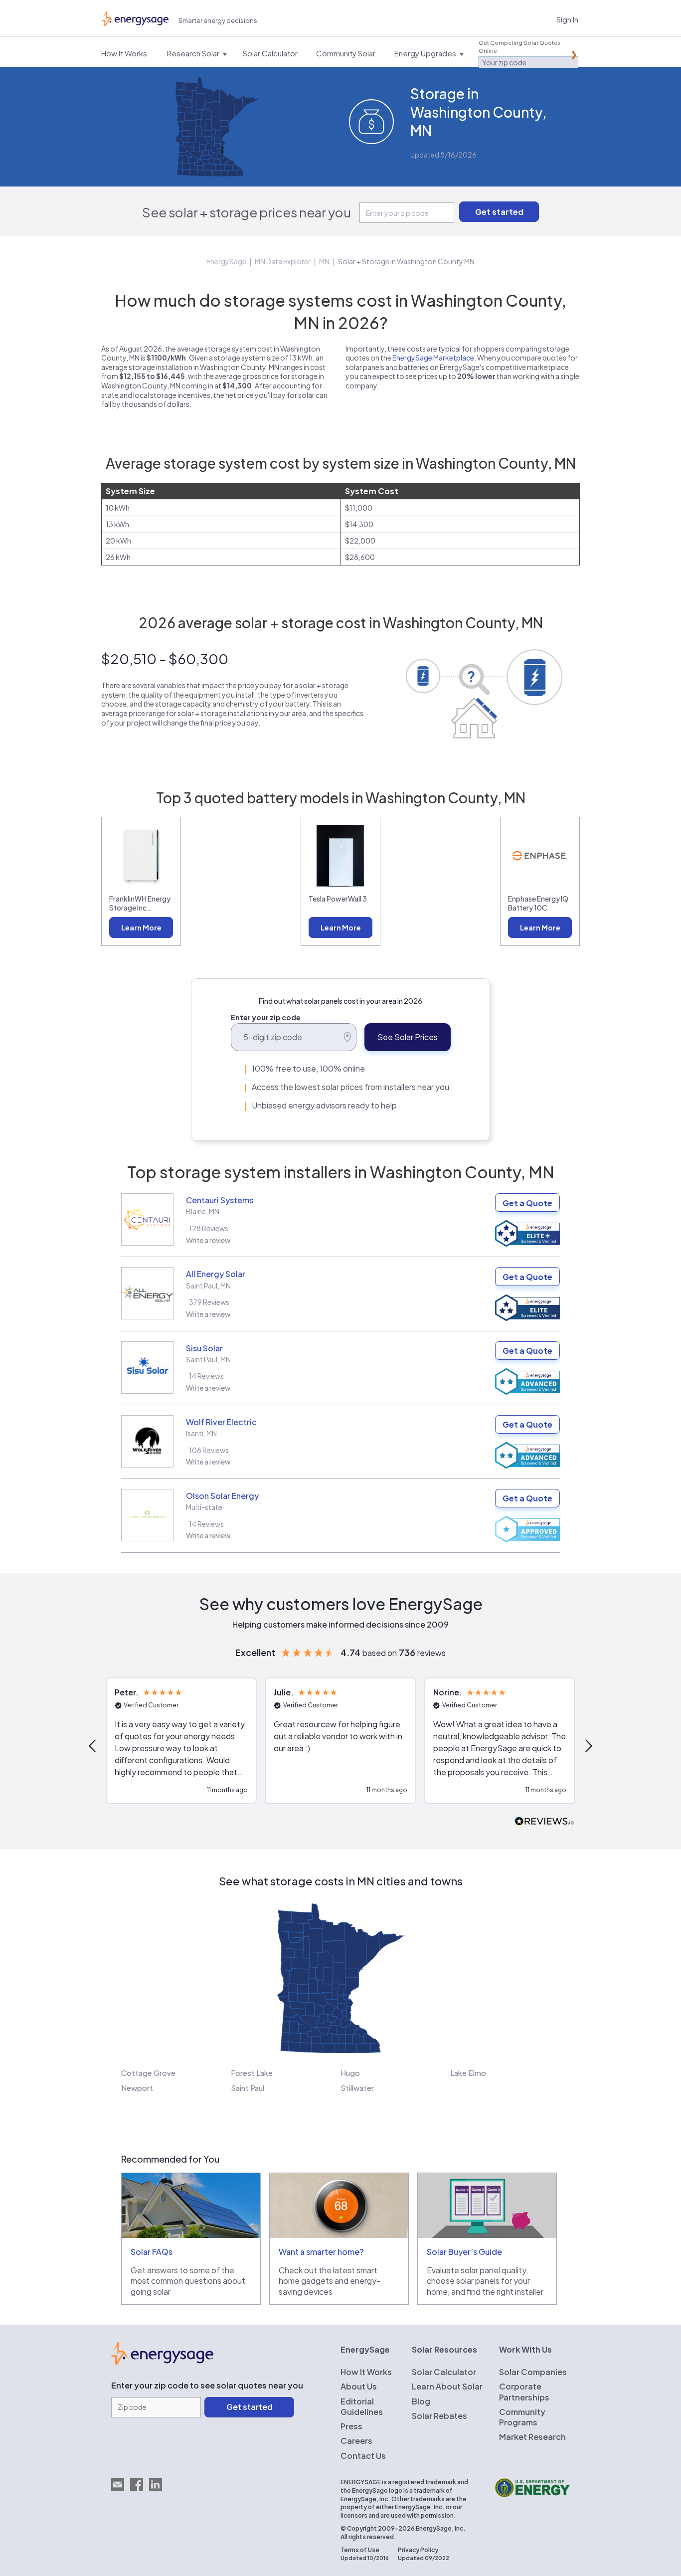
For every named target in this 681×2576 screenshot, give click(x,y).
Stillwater (357, 2088)
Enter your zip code (266, 1017)
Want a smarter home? (321, 2252)
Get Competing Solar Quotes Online (519, 47)
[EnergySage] (162, 2362)
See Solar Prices (408, 1037)
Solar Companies (533, 2372)
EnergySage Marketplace (433, 358)
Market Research (532, 2437)
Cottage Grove (148, 2073)
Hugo (350, 2073)
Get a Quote (527, 1203)
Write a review (208, 1240)
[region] (340, 1746)
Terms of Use (360, 2550)
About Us (359, 2386)
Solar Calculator (444, 2372)
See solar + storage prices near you (247, 212)
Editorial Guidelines (362, 2406)
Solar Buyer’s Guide (464, 2252)
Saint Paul (248, 2088)
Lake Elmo (468, 2073)
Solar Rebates (439, 2416)
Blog (421, 2401)
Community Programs (522, 2417)
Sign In (567, 19)
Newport (137, 2088)
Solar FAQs (152, 2252)
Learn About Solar (447, 2386)
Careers (356, 2441)
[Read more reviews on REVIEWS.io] (544, 1822)
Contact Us (363, 2456)
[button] (93, 1746)
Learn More (141, 927)
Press (351, 2426)
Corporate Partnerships (524, 2392)
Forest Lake (252, 2073)
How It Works (366, 2372)
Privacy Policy (418, 2550)
